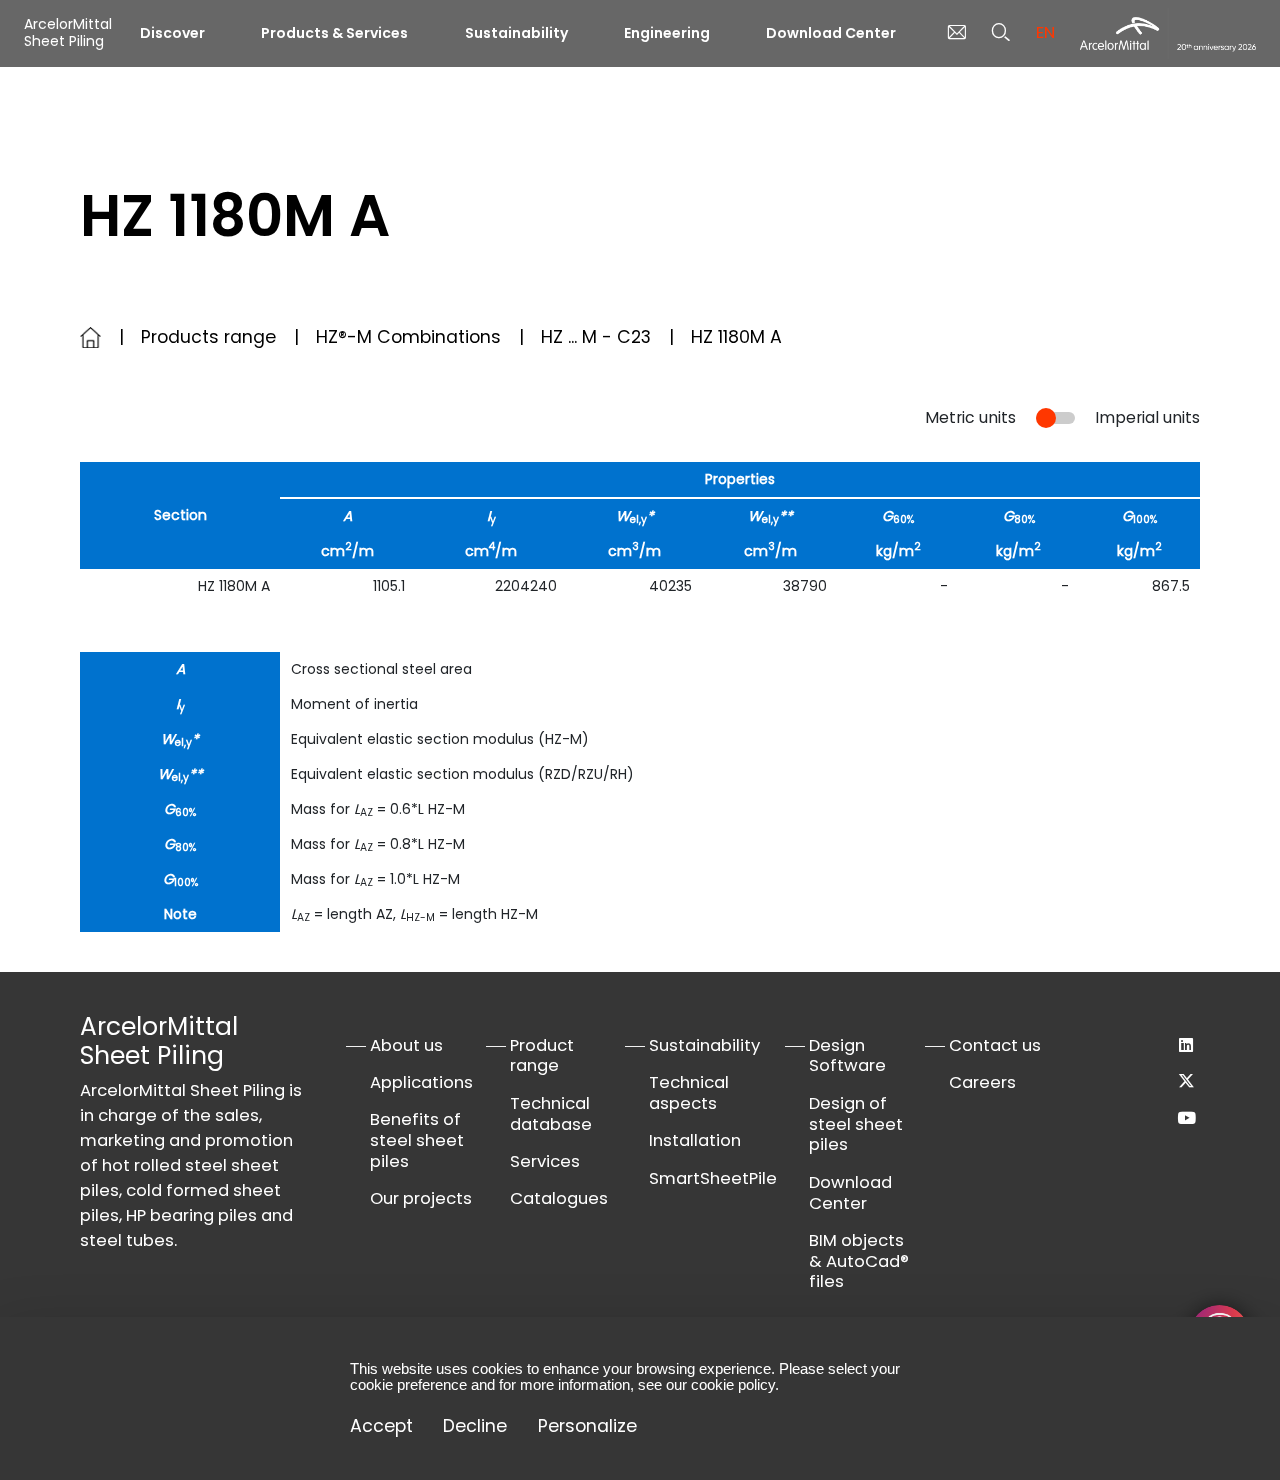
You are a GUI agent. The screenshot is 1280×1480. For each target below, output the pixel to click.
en (1045, 32)
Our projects (421, 1198)
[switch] (1055, 418)
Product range (542, 1056)
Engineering (667, 33)
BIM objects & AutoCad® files (859, 1261)
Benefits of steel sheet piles (417, 1140)
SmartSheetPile (713, 1178)
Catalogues (559, 1198)
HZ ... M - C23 (596, 337)
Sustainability (516, 33)
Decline (475, 1427)
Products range (208, 337)
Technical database (551, 1114)
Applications (421, 1082)
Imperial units (1147, 417)
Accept (381, 1427)
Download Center (831, 33)
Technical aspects (689, 1093)
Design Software (847, 1056)
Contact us (995, 1045)
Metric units (970, 417)
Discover (172, 33)
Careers (982, 1082)
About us (406, 1045)
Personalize (587, 1427)
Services (545, 1161)
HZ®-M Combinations (408, 337)
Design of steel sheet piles (856, 1124)
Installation (695, 1140)
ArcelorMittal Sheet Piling (68, 33)
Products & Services (334, 33)
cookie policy (733, 1385)
